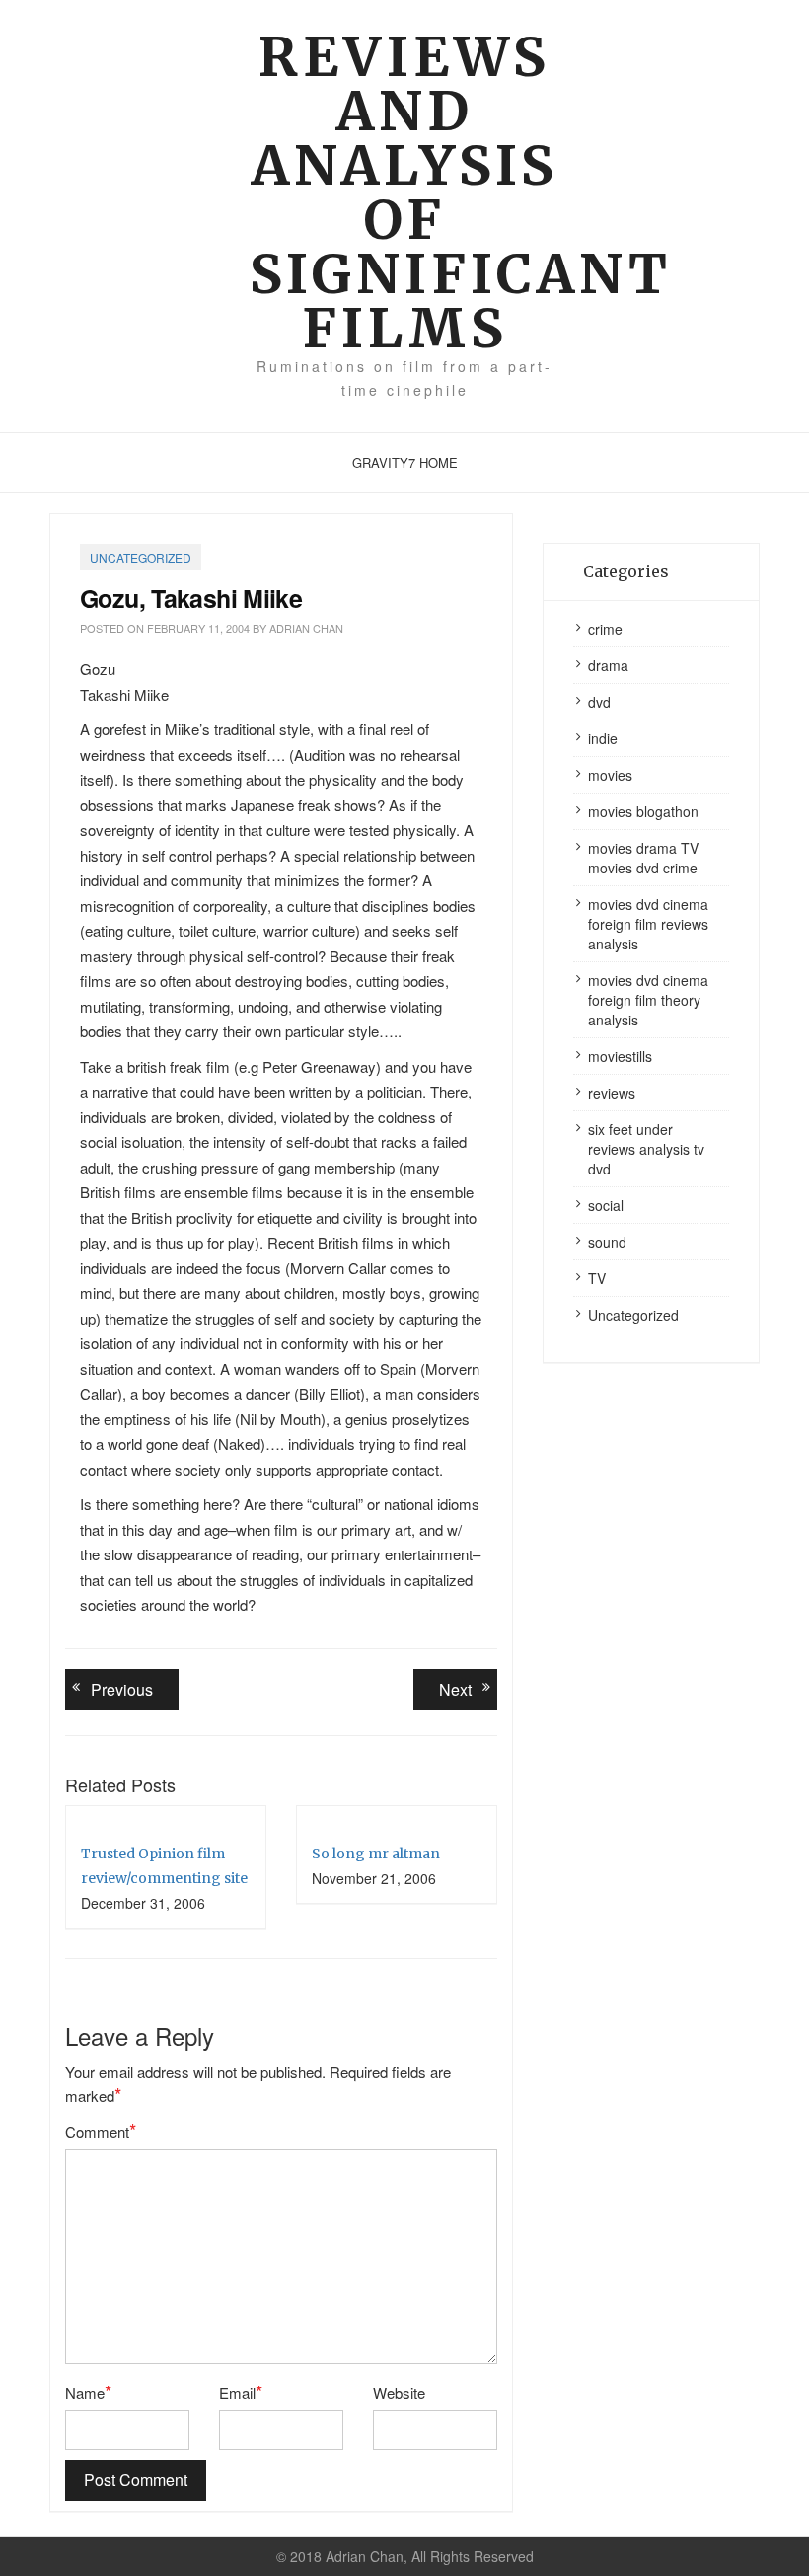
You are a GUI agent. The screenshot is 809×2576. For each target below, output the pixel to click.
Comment (101, 2131)
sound (607, 1242)
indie (603, 738)
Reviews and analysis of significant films (405, 192)
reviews (612, 1093)
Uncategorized (141, 557)
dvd (599, 702)
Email (241, 2392)
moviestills (620, 1056)
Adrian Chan (306, 628)
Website (399, 2393)
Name (88, 2392)
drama (608, 665)
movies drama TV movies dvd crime (643, 858)
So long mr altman (376, 1854)
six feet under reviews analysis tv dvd (646, 1149)
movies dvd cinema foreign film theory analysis (648, 1000)
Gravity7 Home (405, 462)
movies (610, 775)
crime (605, 629)
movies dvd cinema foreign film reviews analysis (648, 924)
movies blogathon (643, 811)
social (606, 1205)
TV (597, 1278)
